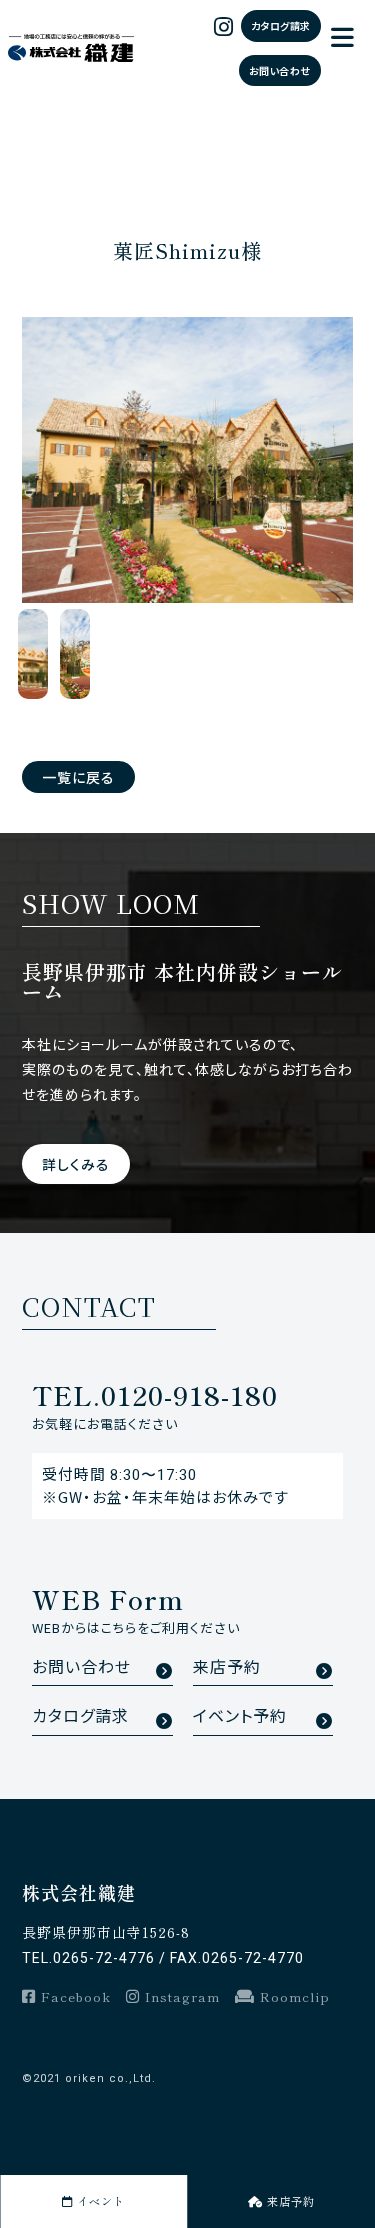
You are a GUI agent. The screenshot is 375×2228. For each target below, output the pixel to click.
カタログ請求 (281, 25)
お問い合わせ (280, 70)
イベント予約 (240, 1716)
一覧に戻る (78, 777)
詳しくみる (76, 1164)
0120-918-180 (155, 1394)
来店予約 (227, 1667)
